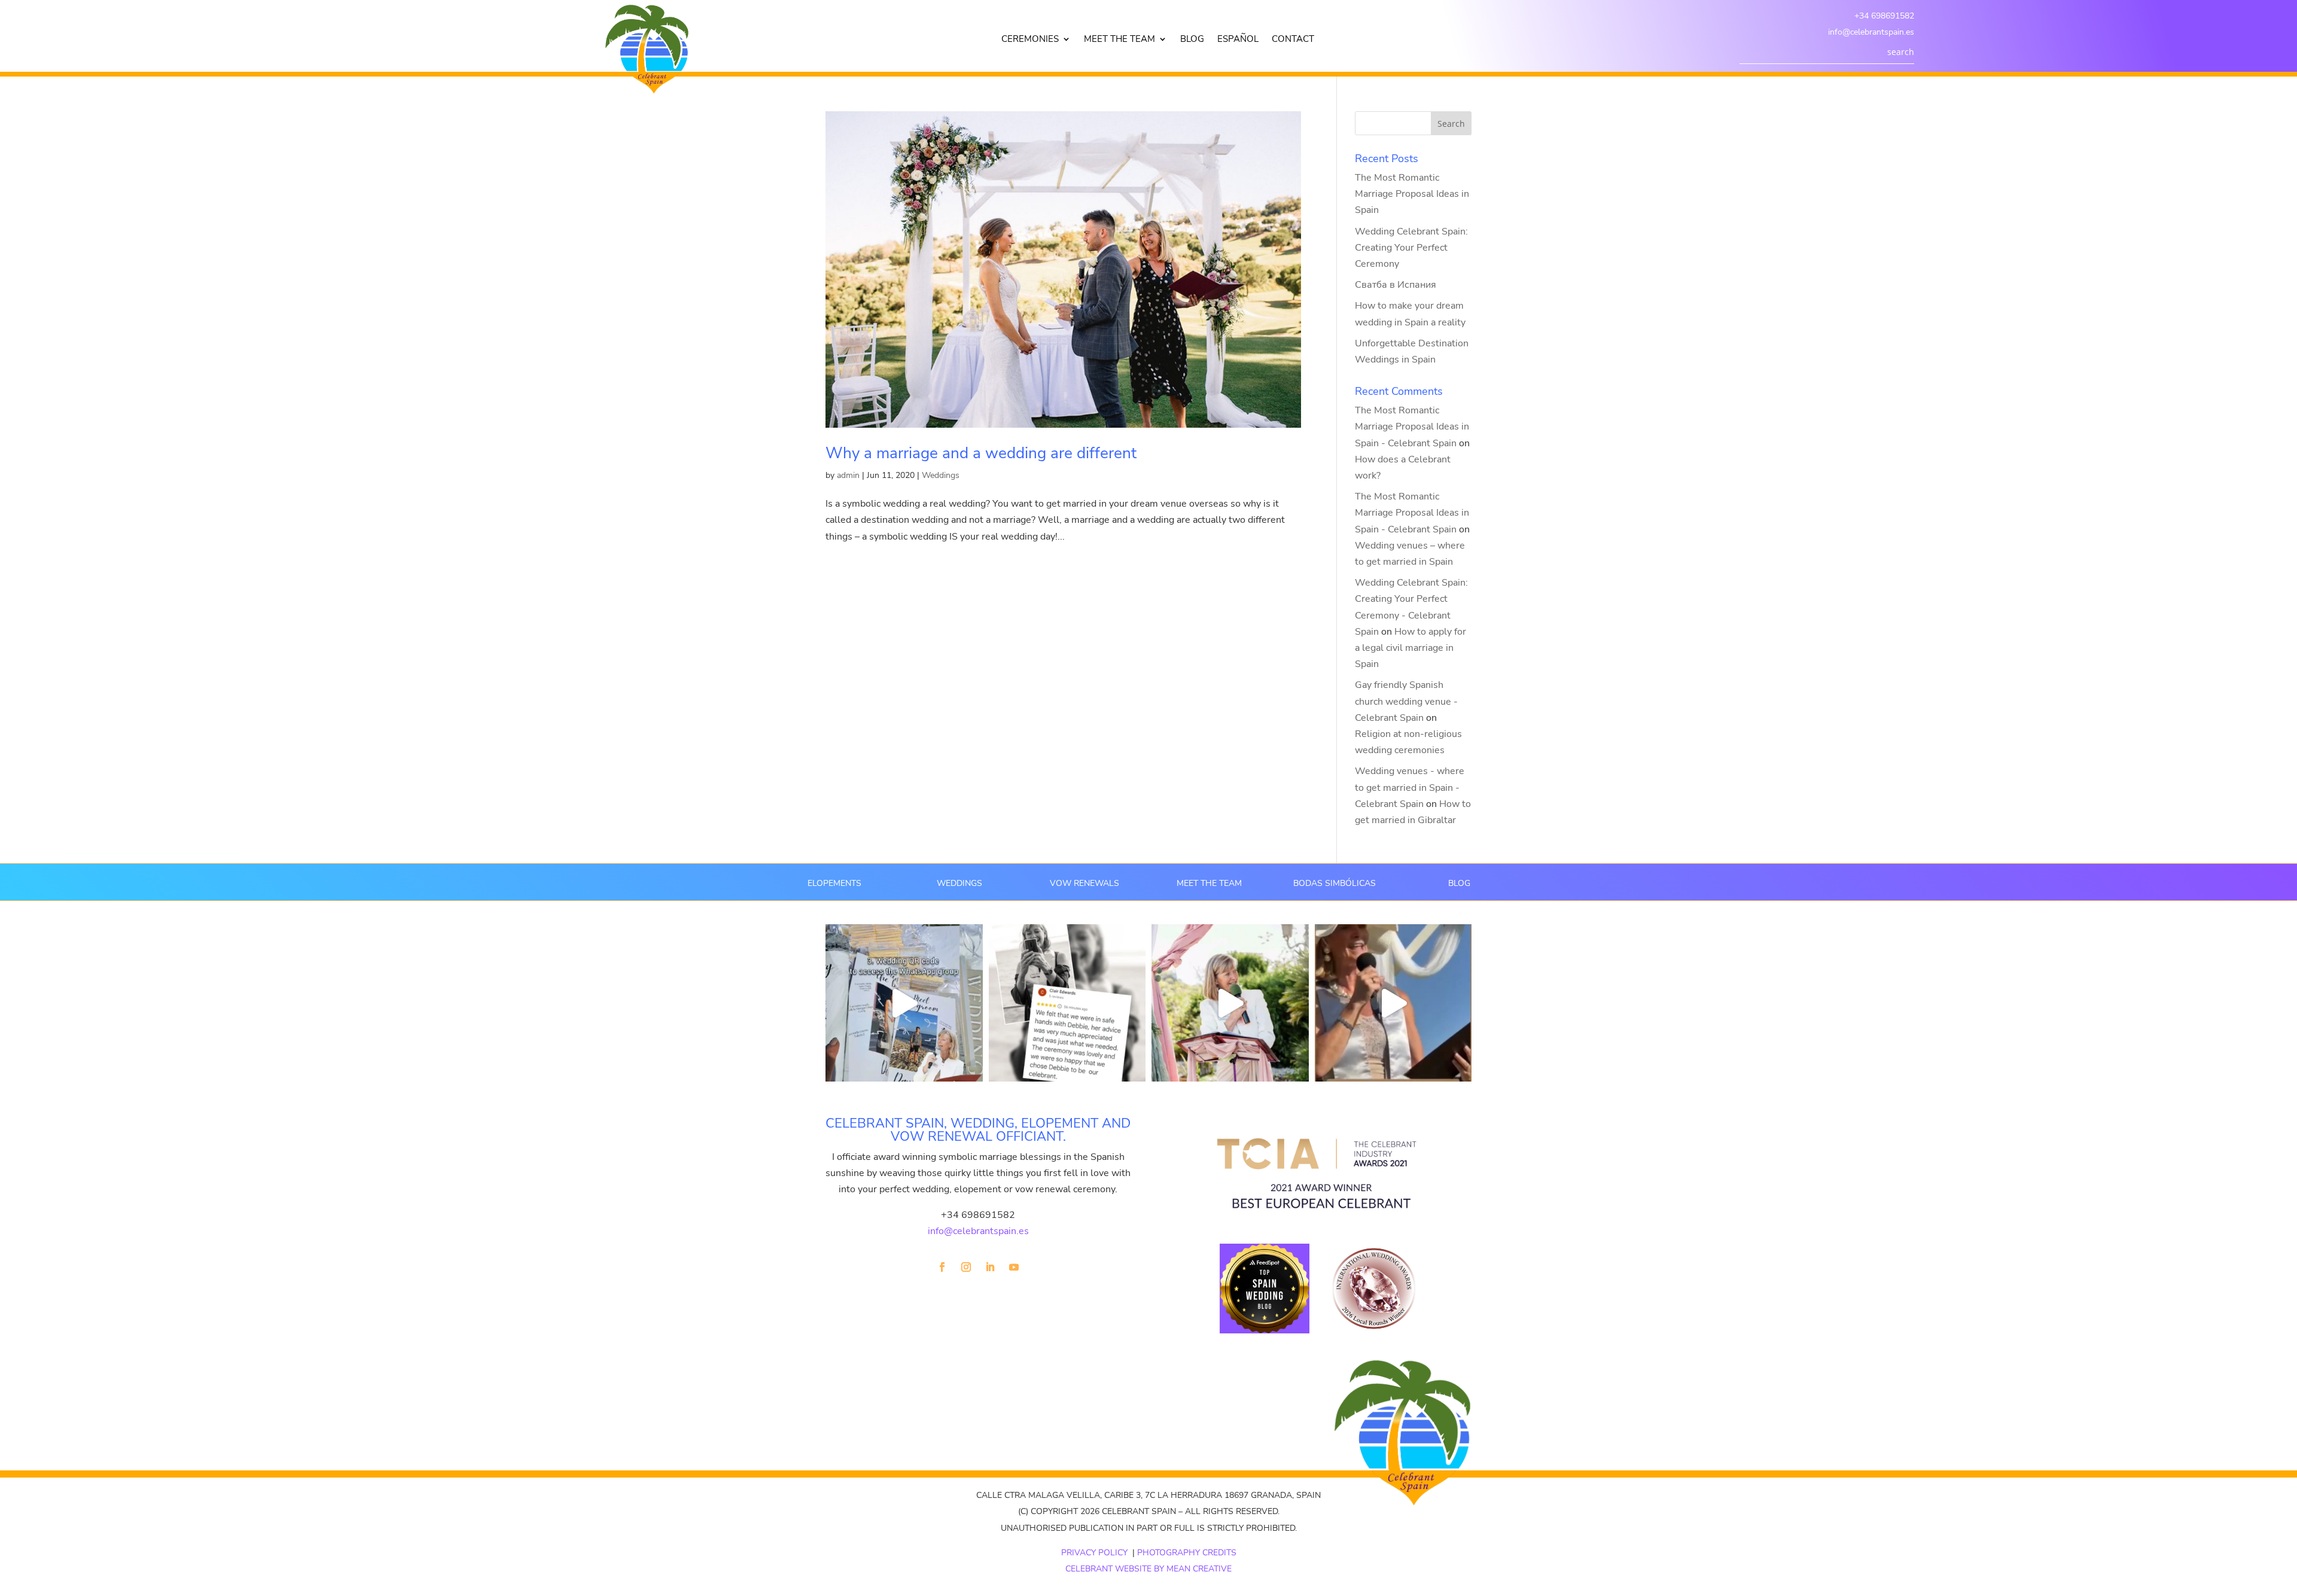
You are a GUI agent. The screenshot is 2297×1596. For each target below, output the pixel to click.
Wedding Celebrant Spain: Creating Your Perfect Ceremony (1411, 248)
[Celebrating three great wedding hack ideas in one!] (904, 1003)
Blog (1192, 40)
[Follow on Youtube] (1014, 1267)
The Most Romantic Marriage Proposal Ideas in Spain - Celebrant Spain (1412, 427)
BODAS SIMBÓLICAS (1335, 883)
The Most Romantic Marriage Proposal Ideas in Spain (1412, 194)
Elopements (834, 883)
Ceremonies (1030, 40)
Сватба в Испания (1396, 285)
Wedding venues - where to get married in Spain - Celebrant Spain (1410, 787)
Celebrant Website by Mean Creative (1148, 1569)
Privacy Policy (1094, 1553)
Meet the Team (1119, 40)
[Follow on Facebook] (942, 1267)
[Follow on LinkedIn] (990, 1267)
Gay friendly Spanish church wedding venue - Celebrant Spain (1406, 701)
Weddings (941, 475)
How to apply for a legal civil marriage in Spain (1411, 648)
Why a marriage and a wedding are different (981, 453)
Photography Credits (1187, 1553)
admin (848, 475)
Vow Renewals (1084, 883)
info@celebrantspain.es (1871, 32)
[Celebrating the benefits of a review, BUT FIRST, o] (1067, 1003)
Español (1238, 40)
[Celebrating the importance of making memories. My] (1230, 1003)
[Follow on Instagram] (966, 1267)
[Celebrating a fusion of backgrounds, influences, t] (1393, 1003)
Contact (1293, 40)
